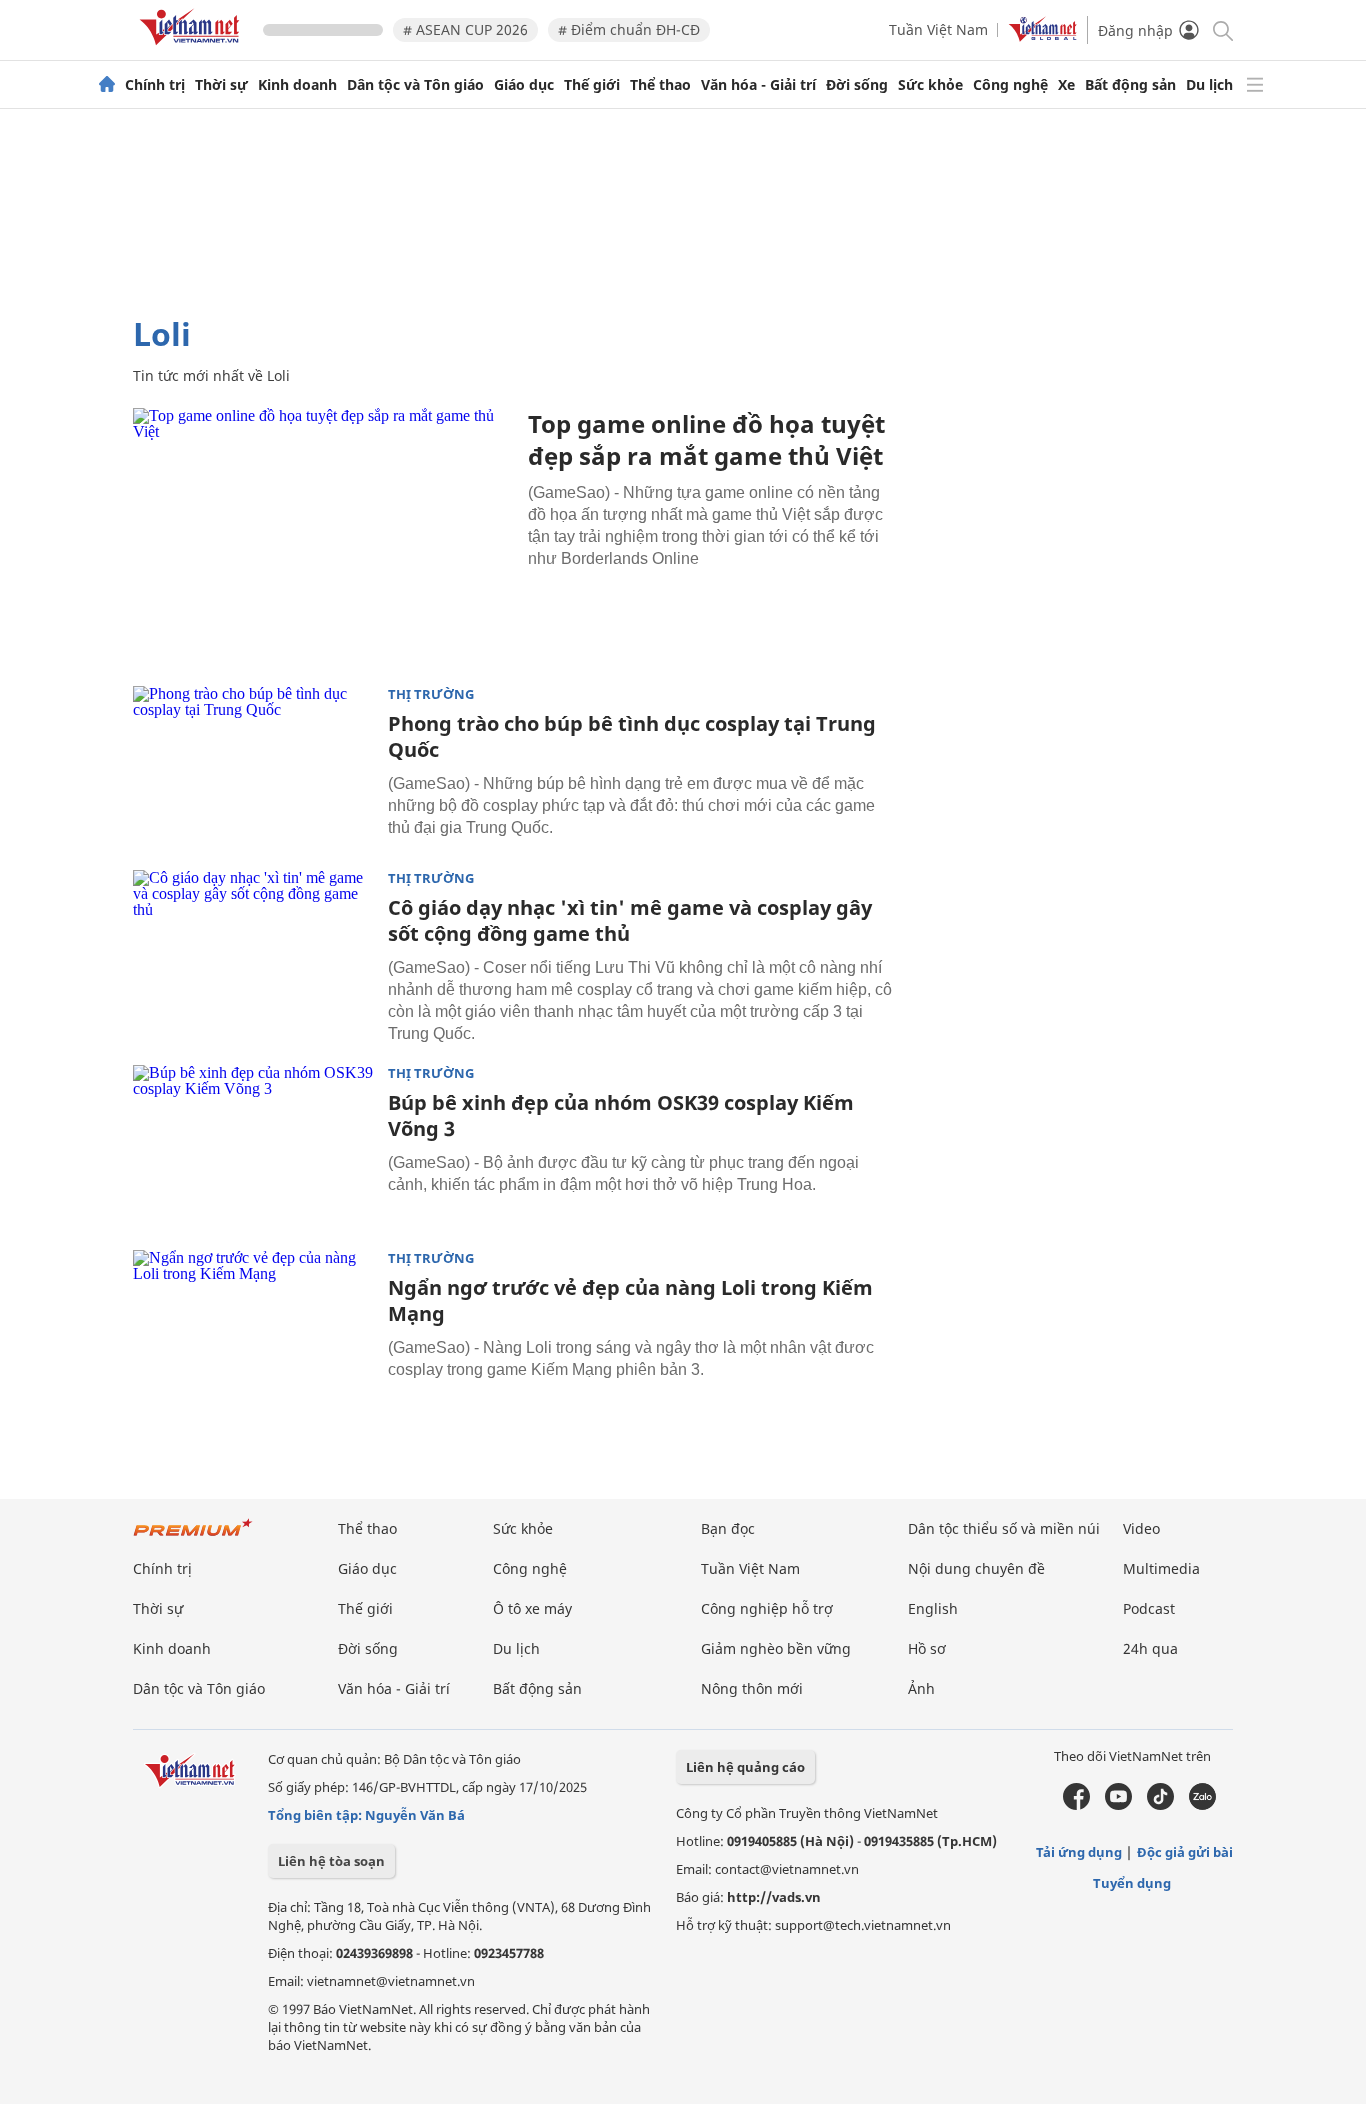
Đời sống (857, 85)
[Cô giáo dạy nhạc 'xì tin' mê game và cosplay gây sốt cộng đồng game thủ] (253, 950)
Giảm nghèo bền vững (776, 1648)
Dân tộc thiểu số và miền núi (1004, 1528)
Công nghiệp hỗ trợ (767, 1608)
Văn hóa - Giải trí (758, 85)
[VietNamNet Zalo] (1202, 1805)
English (933, 1608)
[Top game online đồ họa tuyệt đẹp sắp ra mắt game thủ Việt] (323, 534)
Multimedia (1161, 1568)
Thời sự (221, 85)
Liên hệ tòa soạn (331, 1861)
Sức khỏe (930, 85)
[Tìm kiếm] (1221, 29)
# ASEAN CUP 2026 (465, 29)
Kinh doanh (297, 85)
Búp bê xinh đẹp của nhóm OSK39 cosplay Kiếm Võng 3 (621, 1115)
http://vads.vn (774, 1897)
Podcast (1149, 1608)
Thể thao (660, 85)
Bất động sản (1130, 85)
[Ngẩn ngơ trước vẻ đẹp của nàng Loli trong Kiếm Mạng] (253, 1330)
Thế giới (592, 85)
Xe (1066, 85)
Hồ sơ (927, 1648)
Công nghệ (1010, 85)
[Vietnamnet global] (1043, 36)
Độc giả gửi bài (1185, 1852)
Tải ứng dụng (1079, 1852)
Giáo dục (524, 85)
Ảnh (921, 1688)
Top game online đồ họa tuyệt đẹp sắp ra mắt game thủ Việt (706, 439)
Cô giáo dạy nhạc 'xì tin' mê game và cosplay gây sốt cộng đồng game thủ (630, 920)
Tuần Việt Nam (938, 29)
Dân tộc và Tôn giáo (415, 85)
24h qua (1150, 1648)
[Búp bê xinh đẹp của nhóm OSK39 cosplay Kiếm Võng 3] (253, 1145)
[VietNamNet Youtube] (1118, 1805)
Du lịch (1209, 85)
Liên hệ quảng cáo (745, 1767)
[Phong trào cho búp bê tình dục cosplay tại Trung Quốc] (253, 766)
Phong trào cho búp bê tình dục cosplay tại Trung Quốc (632, 736)
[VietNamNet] (107, 85)
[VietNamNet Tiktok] (1160, 1805)
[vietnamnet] (193, 48)
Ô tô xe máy (532, 1608)
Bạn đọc (728, 1528)
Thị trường (431, 694)
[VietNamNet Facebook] (1076, 1805)
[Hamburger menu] (1255, 85)
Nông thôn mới (752, 1688)
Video (1141, 1528)
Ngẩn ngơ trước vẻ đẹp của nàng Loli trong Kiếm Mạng (630, 1300)
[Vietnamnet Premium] (193, 1537)
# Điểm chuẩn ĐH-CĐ (629, 29)
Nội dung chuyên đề (976, 1568)
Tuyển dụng (1132, 1883)
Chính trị (155, 85)
